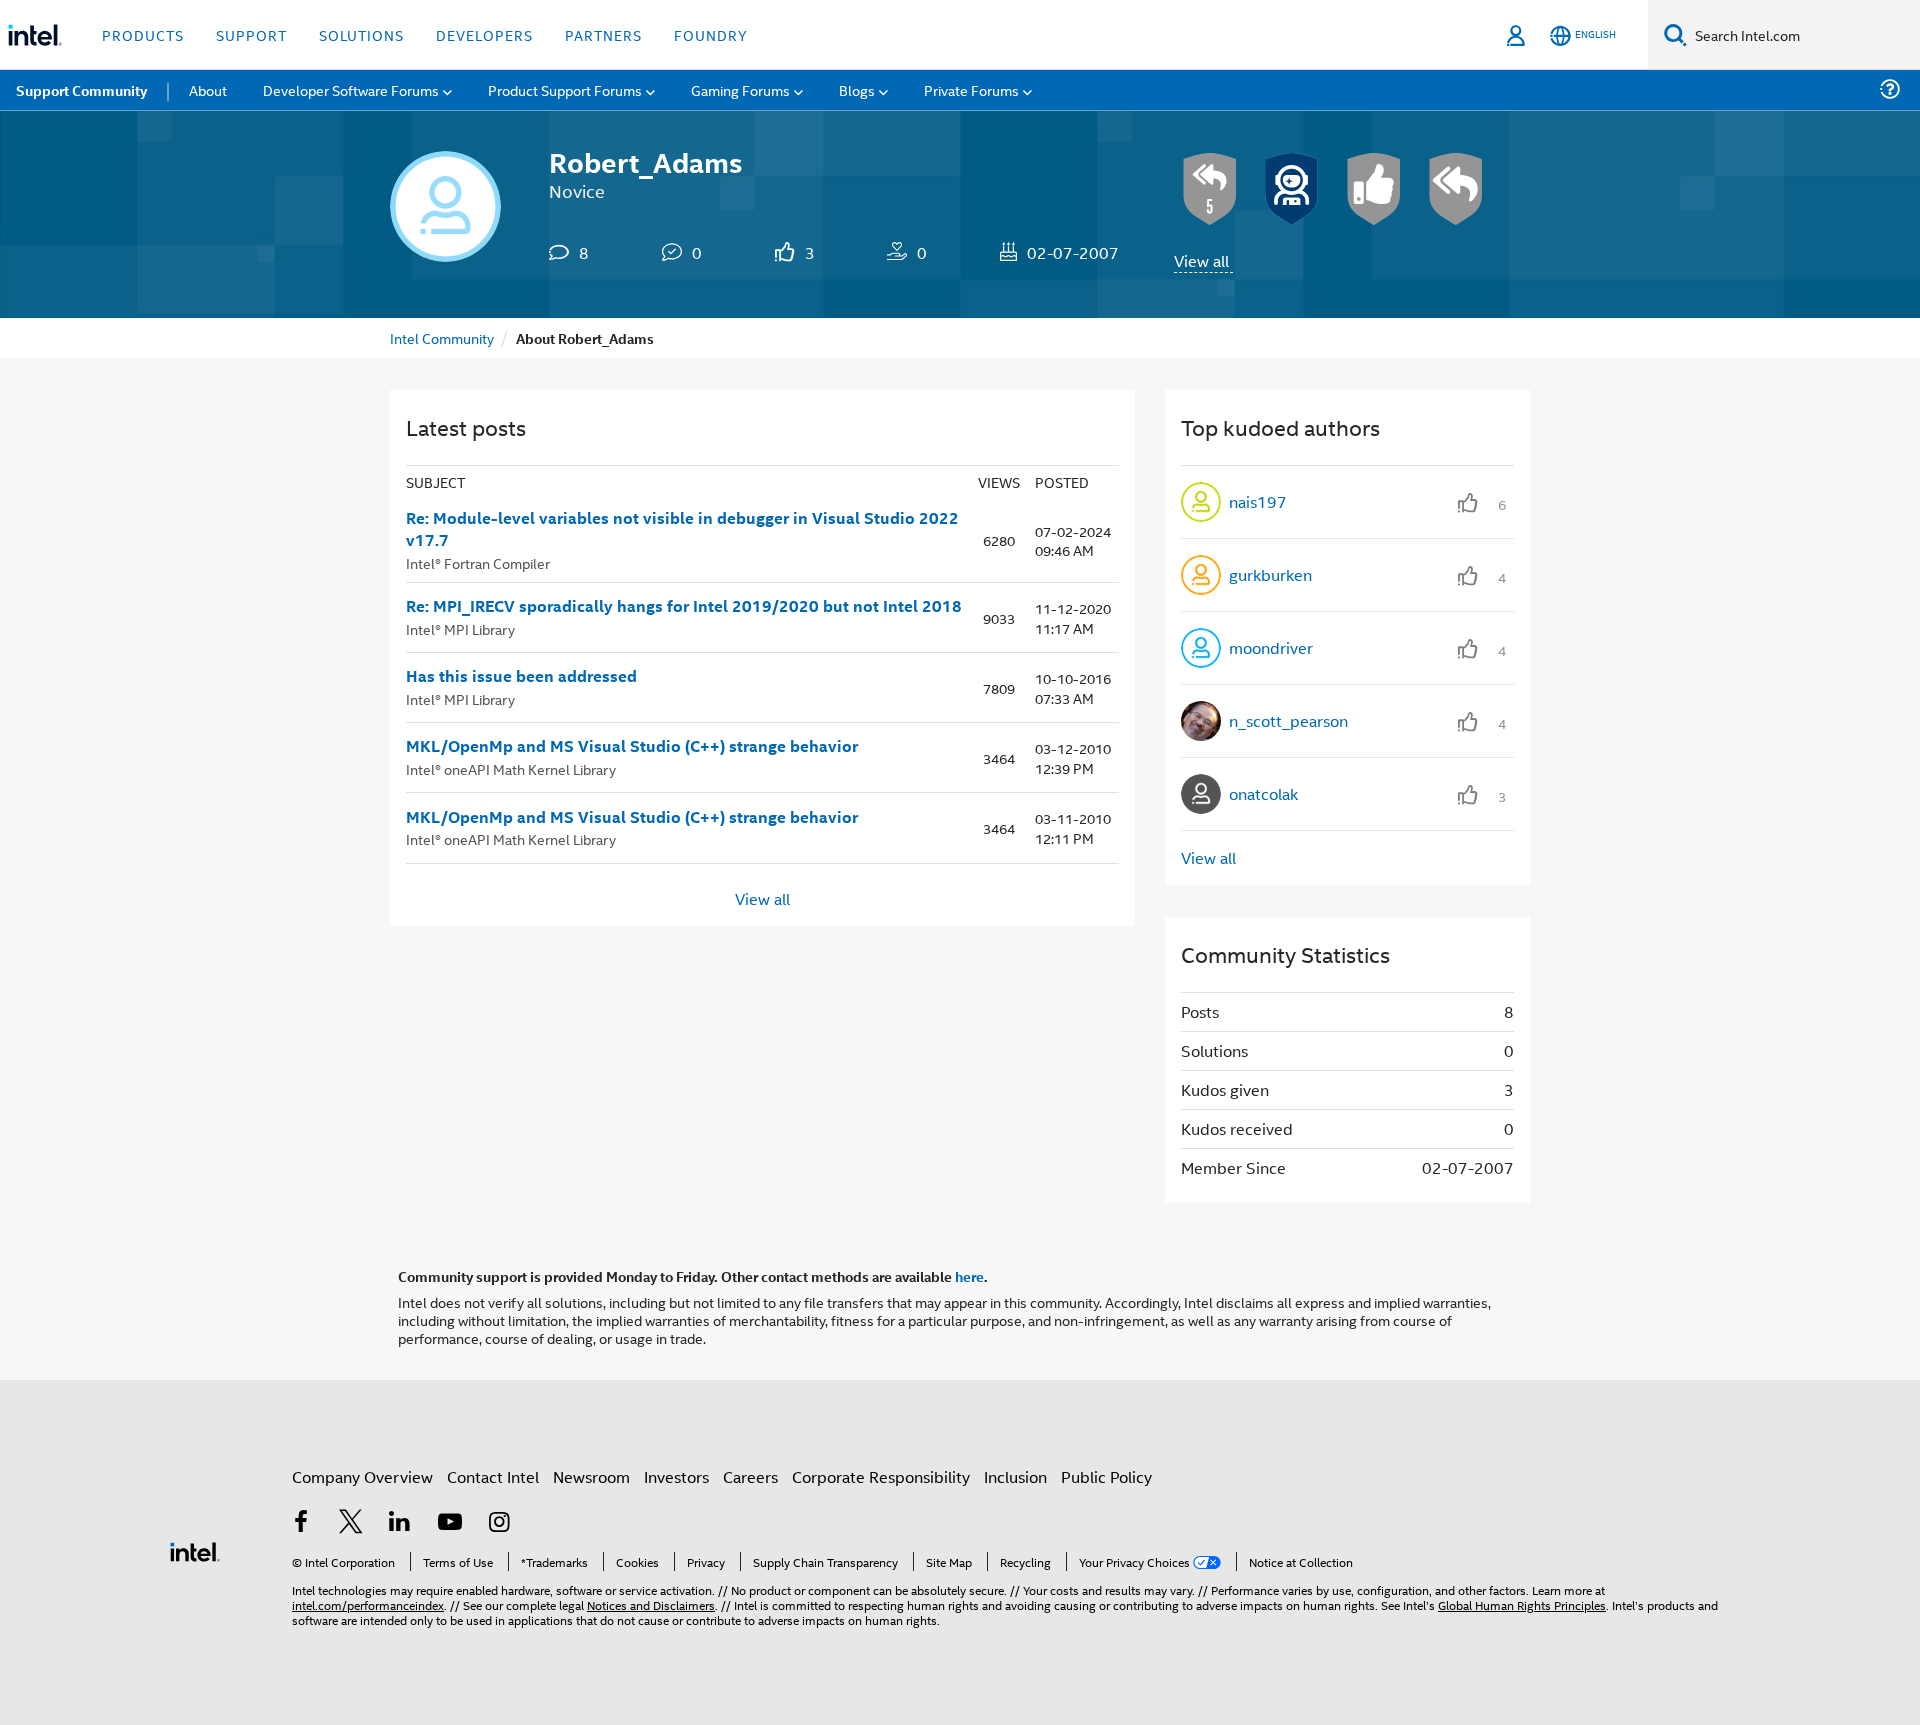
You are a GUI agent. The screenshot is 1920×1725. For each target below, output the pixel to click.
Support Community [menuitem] (81, 90)
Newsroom (591, 1476)
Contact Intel (493, 1476)
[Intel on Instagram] (499, 1523)
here (969, 1276)
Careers (750, 1476)
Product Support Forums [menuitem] (565, 89)
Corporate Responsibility (881, 1476)
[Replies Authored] (1456, 189)
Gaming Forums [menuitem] (740, 89)
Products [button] (143, 34)
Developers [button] (484, 34)
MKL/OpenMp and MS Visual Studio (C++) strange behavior (632, 746)
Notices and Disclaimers (651, 1604)
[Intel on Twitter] (351, 1523)
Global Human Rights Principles (1522, 1604)
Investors (676, 1476)
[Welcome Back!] (1292, 189)
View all (1201, 260)
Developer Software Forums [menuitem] (351, 89)
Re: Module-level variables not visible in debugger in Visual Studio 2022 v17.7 (682, 529)
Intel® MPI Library (460, 628)
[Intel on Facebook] (301, 1523)
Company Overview (362, 1476)
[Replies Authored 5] (1210, 189)
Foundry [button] (711, 34)
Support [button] (251, 34)
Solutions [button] (361, 34)
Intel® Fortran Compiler (478, 562)
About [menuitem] (208, 89)
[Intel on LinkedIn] (400, 1523)
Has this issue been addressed (521, 676)
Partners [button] (603, 34)
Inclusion (1015, 1476)
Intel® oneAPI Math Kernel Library (511, 768)
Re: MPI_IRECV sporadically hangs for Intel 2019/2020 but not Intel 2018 (684, 606)
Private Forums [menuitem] (971, 89)
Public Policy (1106, 1476)
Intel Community (442, 337)
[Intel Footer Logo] (195, 1549)
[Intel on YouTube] (450, 1523)
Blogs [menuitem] (857, 89)
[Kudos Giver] (1374, 189)
